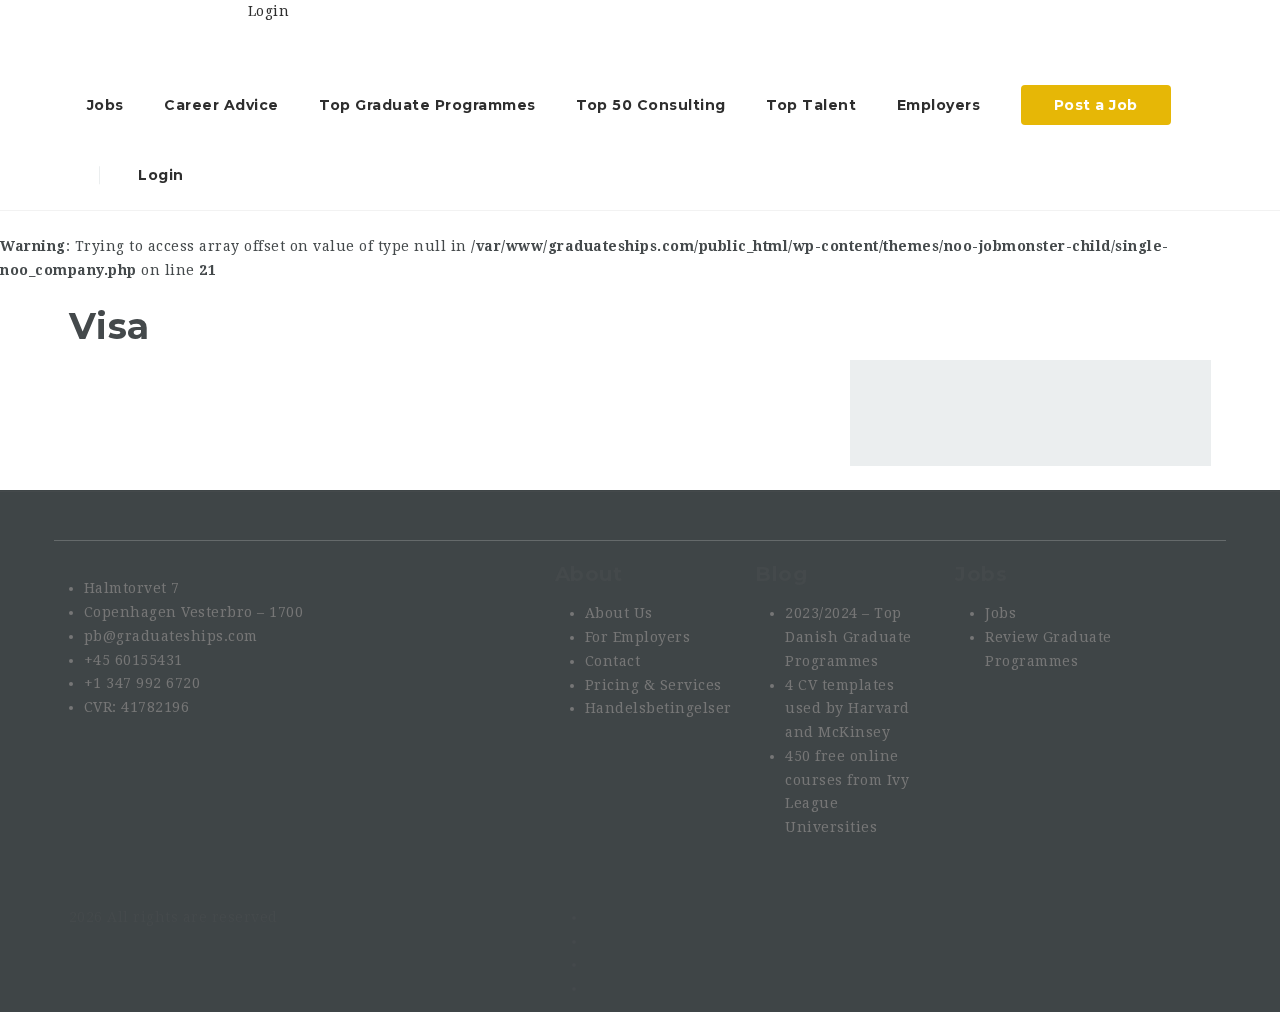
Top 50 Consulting (651, 105)
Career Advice (221, 105)
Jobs (105, 105)
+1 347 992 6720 (142, 683)
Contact (613, 661)
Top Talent (811, 105)
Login (159, 175)
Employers (939, 105)
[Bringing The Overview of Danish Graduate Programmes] (158, 35)
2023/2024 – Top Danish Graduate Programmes (848, 637)
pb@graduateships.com (171, 636)
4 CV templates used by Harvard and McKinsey (847, 709)
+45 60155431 (133, 660)
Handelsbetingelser (658, 708)
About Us (619, 613)
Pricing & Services (653, 685)
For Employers (638, 637)
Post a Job (1096, 105)
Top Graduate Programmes (427, 105)
